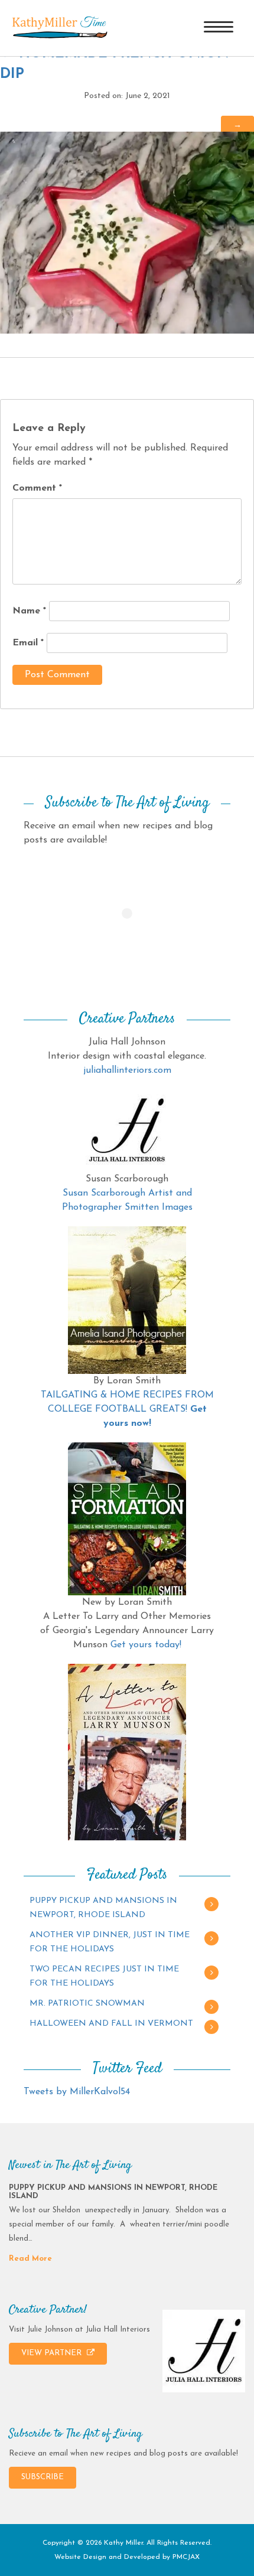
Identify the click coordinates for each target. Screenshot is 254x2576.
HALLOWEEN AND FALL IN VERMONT (111, 2024)
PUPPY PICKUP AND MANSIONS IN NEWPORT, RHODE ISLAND (103, 1908)
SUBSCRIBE (43, 2477)
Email (28, 643)
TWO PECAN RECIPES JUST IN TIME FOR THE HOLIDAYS (104, 1976)
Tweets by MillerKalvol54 (77, 2092)
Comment (37, 488)
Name (29, 611)
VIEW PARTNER (53, 2353)
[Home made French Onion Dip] (127, 232)
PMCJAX (186, 2557)
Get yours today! (146, 1645)
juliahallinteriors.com (127, 1070)
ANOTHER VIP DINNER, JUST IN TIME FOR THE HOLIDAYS (110, 1942)
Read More (30, 2259)
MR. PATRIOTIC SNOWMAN (87, 2004)
